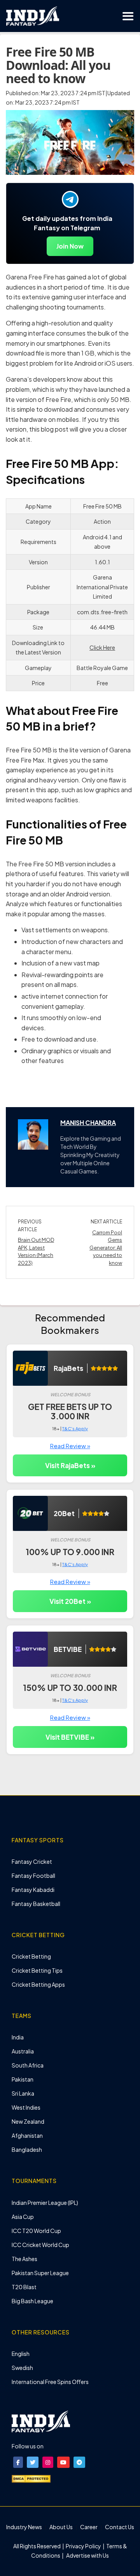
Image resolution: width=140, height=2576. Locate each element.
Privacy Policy (84, 2546)
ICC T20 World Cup (36, 2231)
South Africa (28, 2065)
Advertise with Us (87, 2555)
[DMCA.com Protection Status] (31, 2478)
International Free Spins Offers (50, 2382)
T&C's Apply (75, 1428)
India (18, 2037)
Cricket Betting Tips (37, 1970)
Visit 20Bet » (70, 1601)
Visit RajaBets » (70, 1465)
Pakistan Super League (40, 2273)
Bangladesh (27, 2149)
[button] (18, 2462)
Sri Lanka (23, 2093)
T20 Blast (24, 2287)
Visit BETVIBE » (70, 1737)
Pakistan (23, 2079)
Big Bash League (32, 2301)
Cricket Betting (31, 1956)
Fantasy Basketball (36, 1904)
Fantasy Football (33, 1876)
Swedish (22, 2368)
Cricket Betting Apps (38, 1984)
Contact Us (120, 2527)
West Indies (26, 2107)
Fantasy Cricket (32, 1861)
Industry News (24, 2527)
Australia (23, 2051)
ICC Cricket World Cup (40, 2245)
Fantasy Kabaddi (33, 1890)
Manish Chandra (88, 1123)
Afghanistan (27, 2135)
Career (89, 2527)
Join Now (70, 246)
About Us (61, 2527)
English (21, 2354)
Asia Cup (23, 2217)
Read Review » (70, 1446)
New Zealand (28, 2121)
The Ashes (24, 2259)
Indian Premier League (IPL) (45, 2203)
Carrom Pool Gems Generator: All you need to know (106, 1248)
